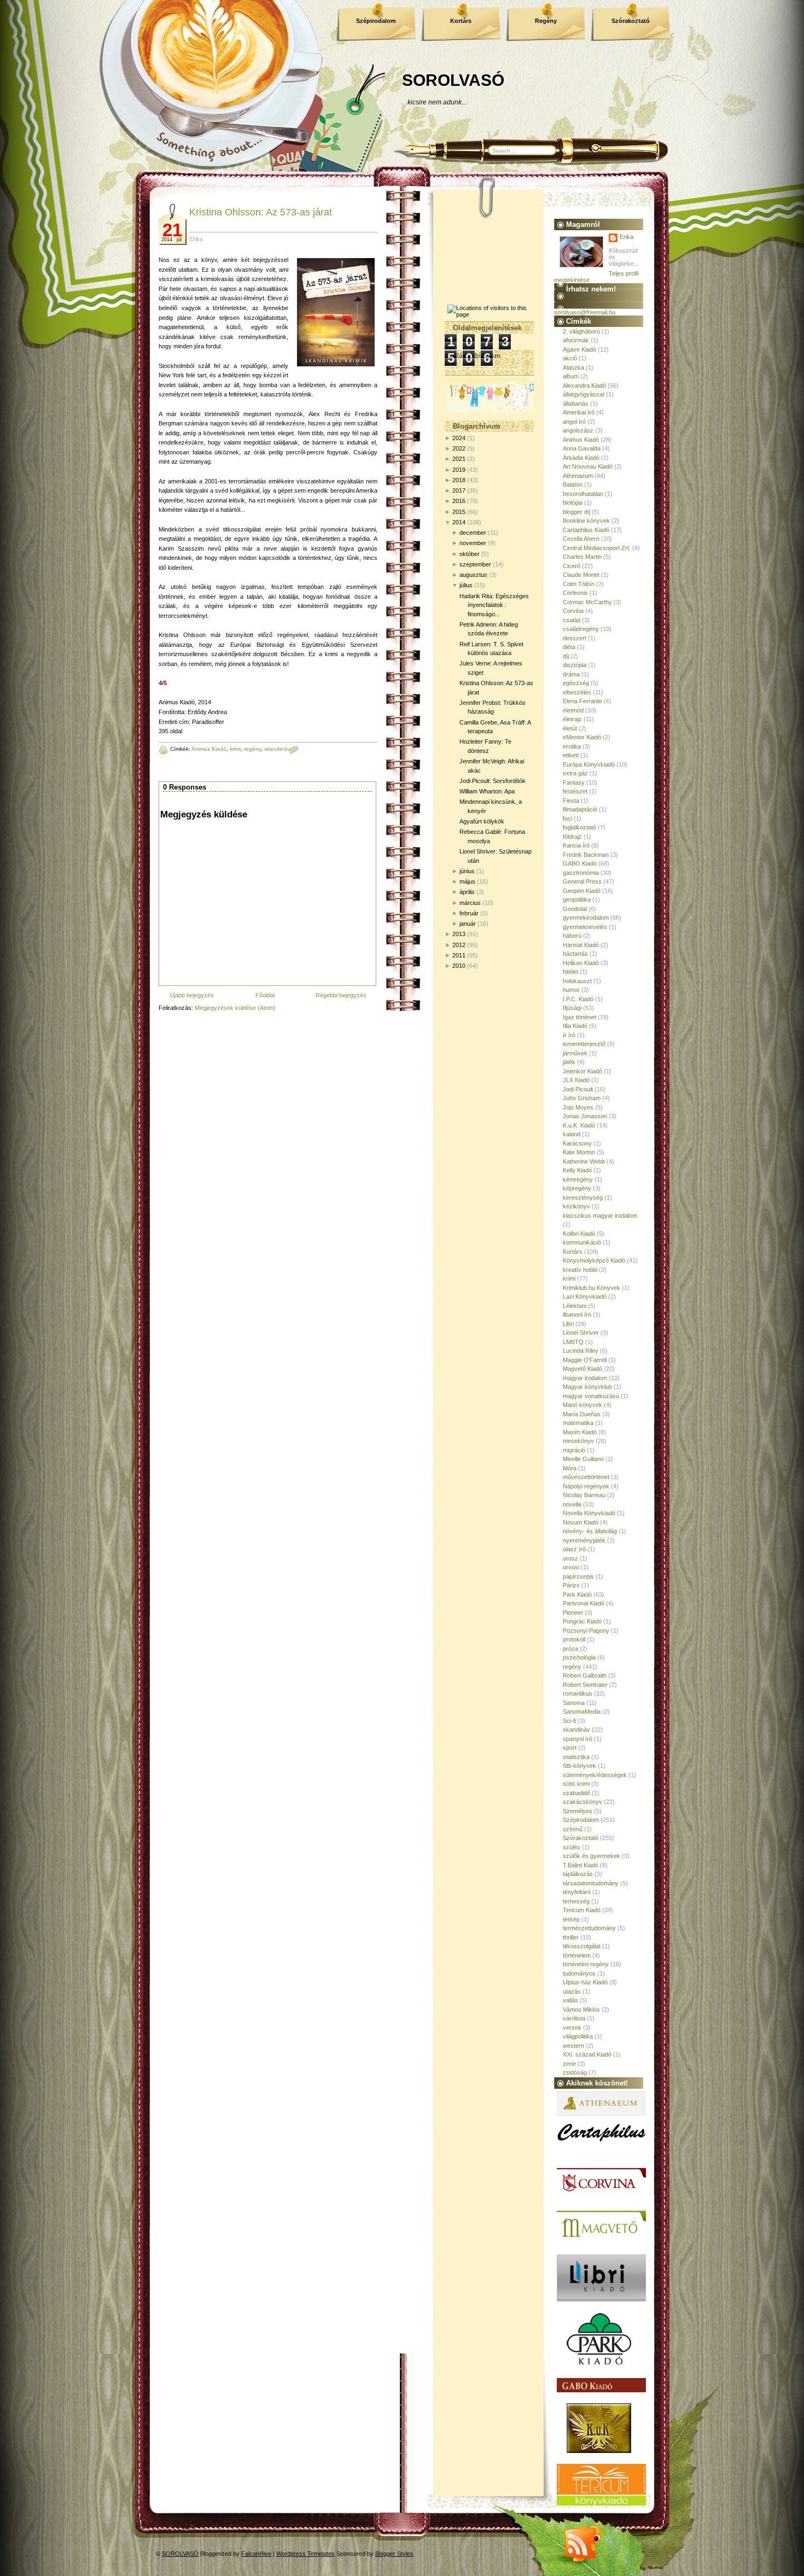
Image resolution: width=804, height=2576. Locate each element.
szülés (572, 1847)
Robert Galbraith (585, 1675)
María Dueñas (582, 1414)
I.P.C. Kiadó (578, 999)
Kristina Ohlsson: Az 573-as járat (261, 212)
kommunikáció (582, 1242)
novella (572, 1504)
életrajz (572, 719)
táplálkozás (578, 1874)
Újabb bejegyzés (192, 995)
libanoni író (577, 1315)
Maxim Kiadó (580, 1432)
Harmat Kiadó (581, 945)
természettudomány (589, 1928)
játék (569, 1062)
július (466, 585)
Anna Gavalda (582, 448)
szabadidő (576, 1793)
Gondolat (575, 909)
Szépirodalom (376, 21)
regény (252, 749)
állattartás (576, 404)
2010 (459, 966)
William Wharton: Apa (487, 791)
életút (570, 728)
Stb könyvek (579, 1766)
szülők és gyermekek (592, 1856)
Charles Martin (582, 557)
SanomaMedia (582, 1712)
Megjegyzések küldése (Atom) (235, 1008)
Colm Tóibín (579, 584)
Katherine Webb (584, 1161)
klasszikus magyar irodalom (600, 1216)
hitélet (570, 972)
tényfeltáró (577, 1892)
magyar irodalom (585, 1378)
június (467, 871)
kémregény (578, 1179)
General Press (582, 881)
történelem (577, 1955)
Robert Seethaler (585, 1685)
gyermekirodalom (586, 918)
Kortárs (461, 21)
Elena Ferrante (582, 701)
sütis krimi (576, 1784)
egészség (576, 683)
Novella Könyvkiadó (589, 1513)
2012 (459, 945)
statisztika (576, 1757)
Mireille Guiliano (583, 1459)
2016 (459, 501)
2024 (459, 438)
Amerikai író (579, 412)
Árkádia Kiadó (581, 458)
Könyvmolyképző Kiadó (594, 1260)
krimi (235, 749)
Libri (568, 1324)
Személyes (578, 1811)
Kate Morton (579, 1152)
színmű (573, 1829)
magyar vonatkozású (591, 1396)
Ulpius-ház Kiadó (585, 1982)
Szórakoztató (631, 21)
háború (572, 936)
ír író (569, 1035)
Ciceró (572, 566)
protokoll (574, 1639)
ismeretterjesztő (584, 1044)
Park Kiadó (577, 1594)
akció (570, 358)
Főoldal (265, 995)
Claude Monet (581, 575)
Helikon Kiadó (581, 963)
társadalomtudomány (591, 1883)
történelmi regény (586, 1964)
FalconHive (256, 2554)
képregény (577, 1188)
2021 (459, 459)
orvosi (571, 1567)
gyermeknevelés (585, 927)
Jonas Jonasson (585, 1116)
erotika (572, 746)
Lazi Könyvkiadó (585, 1296)
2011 (459, 955)
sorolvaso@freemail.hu (585, 312)
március (470, 903)
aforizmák (576, 340)
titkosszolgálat (582, 1946)
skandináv (277, 749)
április (467, 892)
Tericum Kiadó (582, 1910)
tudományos (579, 1973)
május (467, 881)
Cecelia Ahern (581, 539)
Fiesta (571, 801)
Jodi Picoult (578, 1089)
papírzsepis (578, 1576)
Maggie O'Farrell (585, 1360)
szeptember (475, 564)
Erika (627, 237)
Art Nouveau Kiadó (588, 466)
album (571, 376)
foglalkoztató (579, 827)
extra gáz (575, 773)
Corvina (573, 611)
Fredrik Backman (586, 855)
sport (570, 1748)
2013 (459, 934)
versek (572, 2028)
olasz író (574, 1549)
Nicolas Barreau (584, 1495)
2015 (459, 512)
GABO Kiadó (580, 863)
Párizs (571, 1585)
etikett (571, 755)
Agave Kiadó (579, 349)
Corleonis (575, 593)
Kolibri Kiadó (579, 1234)
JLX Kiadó (576, 1080)
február (469, 913)
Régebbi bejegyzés (341, 995)
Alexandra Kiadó (584, 385)
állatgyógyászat (584, 394)
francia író (576, 845)
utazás (572, 1991)
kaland (572, 1134)
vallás (570, 2000)
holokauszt (577, 981)
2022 (459, 448)
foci (567, 819)
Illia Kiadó (575, 1026)
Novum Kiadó (581, 1522)
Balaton (573, 484)
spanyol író (578, 1739)
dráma (571, 674)
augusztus (473, 575)
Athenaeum (578, 476)
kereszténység (583, 1198)
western (573, 2046)
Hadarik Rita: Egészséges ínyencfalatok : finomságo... (494, 605)
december (473, 533)
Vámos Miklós (581, 2010)
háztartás (575, 954)
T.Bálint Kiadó (581, 1865)
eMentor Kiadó (582, 737)
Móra (570, 1468)
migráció (574, 1450)
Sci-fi (569, 1721)
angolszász (578, 430)
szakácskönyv (582, 1802)
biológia (573, 503)
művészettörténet (586, 1477)
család (572, 620)
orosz (570, 1558)
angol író (574, 422)
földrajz (572, 837)
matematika (578, 1423)
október (470, 554)
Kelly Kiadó (577, 1170)
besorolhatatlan (583, 494)
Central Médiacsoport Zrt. (597, 548)
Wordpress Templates (305, 2554)
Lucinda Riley (581, 1351)
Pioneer (573, 1613)
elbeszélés (577, 692)
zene (569, 2064)
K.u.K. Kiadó (579, 1125)
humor (571, 990)
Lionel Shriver (581, 1333)
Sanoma (574, 1703)
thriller (571, 1937)
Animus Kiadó (209, 749)
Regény (546, 21)
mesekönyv (578, 1441)
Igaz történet (579, 1017)
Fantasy (574, 782)
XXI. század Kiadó (587, 2054)
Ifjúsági (572, 1008)
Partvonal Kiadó (584, 1603)
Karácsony (577, 1143)
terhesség (576, 1901)
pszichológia (579, 1657)
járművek (575, 1053)
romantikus (578, 1693)
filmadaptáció (580, 809)
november (473, 543)
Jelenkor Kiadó (582, 1071)
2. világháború (581, 331)
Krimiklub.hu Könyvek (592, 1288)
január (468, 924)
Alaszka (573, 367)
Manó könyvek (582, 1405)
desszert (575, 638)
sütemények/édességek (595, 1775)
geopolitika (577, 899)
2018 (459, 480)
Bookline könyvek (586, 521)
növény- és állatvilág (590, 1531)
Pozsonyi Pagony (586, 1631)
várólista (574, 2018)
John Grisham (582, 1098)
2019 (459, 470)
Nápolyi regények (586, 1486)
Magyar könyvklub (587, 1387)
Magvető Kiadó (582, 1369)
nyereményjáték (584, 1540)
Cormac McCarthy (587, 602)
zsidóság (575, 2072)
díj (566, 656)
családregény (581, 629)
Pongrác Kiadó (582, 1621)
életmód (573, 710)
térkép (571, 1919)
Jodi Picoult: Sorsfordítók (493, 781)
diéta (569, 647)
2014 (459, 522)
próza (570, 1649)
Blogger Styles (394, 2554)
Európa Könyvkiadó (589, 764)
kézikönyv (576, 1206)
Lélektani (575, 1306)
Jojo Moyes (578, 1107)
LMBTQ (573, 1342)
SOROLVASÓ (453, 80)
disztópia (575, 665)
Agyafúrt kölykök (482, 821)
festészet (575, 791)
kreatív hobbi (580, 1270)
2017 (459, 490)
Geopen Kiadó (582, 891)
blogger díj (576, 512)
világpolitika (578, 2036)
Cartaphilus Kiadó (586, 530)
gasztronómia (581, 873)
